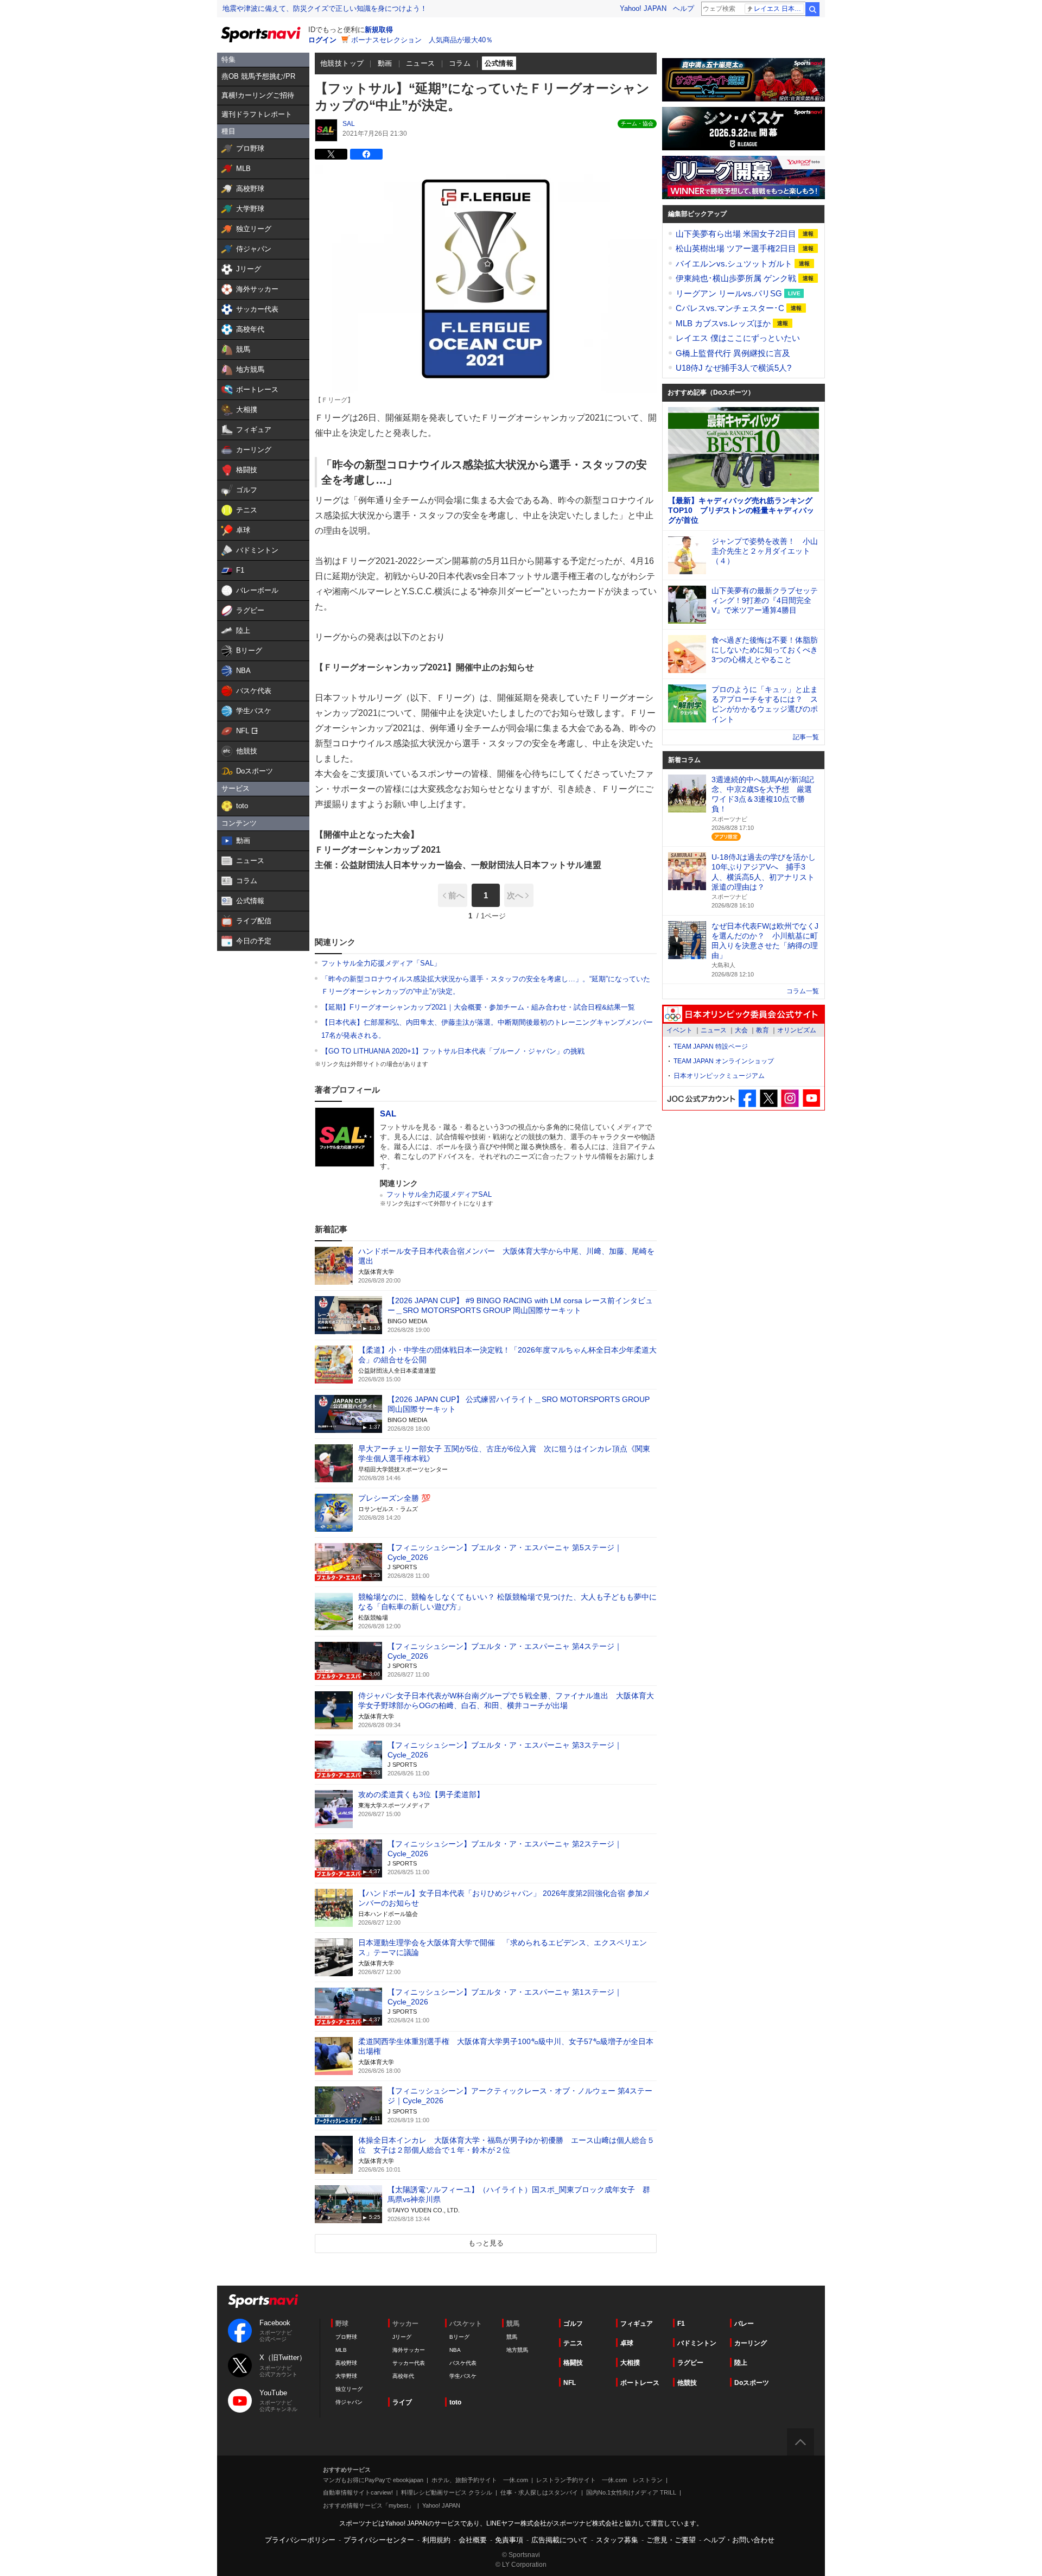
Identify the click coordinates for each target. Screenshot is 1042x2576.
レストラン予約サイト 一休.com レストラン (599, 2480)
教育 (763, 1030)
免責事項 (509, 2540)
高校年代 (403, 2376)
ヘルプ (684, 8)
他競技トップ (342, 63)
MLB (341, 2350)
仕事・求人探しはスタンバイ (539, 2492)
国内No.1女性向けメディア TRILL (631, 2492)
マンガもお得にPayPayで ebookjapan (373, 2480)
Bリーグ (459, 2337)
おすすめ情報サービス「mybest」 (368, 2505)
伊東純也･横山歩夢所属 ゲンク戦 (737, 278)
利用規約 (436, 2540)
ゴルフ (573, 2324)
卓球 (627, 2343)
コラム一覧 (803, 991)
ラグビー (690, 2363)
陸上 (741, 2363)
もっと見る (486, 2243)
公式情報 (499, 63)
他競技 (687, 2383)
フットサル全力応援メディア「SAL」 (381, 963)
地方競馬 (517, 2350)
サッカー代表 (409, 2363)
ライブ (402, 2402)
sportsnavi (263, 2301)
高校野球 (346, 2363)
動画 (385, 63)
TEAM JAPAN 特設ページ (711, 1046)
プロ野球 (346, 2337)
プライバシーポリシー (300, 2540)
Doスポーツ (752, 2383)
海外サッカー (409, 2350)
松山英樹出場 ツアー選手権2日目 (737, 248)
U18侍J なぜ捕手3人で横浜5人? (733, 368)
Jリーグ (402, 2337)
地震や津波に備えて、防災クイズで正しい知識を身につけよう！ (325, 8)
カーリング (751, 2343)
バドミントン (697, 2343)
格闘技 (573, 2363)
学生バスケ (463, 2376)
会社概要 (473, 2540)
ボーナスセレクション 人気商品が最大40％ (422, 40)
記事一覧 (806, 737)
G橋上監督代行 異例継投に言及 (733, 353)
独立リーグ (349, 2389)
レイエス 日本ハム (779, 9)
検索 (812, 9)
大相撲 (630, 2363)
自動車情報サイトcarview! (358, 2492)
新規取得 (379, 30)
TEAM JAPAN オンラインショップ (724, 1061)
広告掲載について (560, 2540)
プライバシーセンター (379, 2540)
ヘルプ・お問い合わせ (739, 2540)
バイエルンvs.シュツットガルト (735, 264)
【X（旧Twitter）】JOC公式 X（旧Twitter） (769, 1098)
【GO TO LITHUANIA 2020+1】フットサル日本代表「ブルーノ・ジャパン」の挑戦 (453, 1051)
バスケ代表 (463, 2363)
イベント (679, 1030)
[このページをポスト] (331, 154)
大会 (741, 1030)
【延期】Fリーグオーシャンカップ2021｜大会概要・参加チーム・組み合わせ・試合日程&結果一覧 (478, 1007)
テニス (573, 2343)
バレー (744, 2324)
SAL (349, 124)
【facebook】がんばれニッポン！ (748, 1098)
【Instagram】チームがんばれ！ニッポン (790, 1098)
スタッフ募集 (617, 2540)
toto (455, 2402)
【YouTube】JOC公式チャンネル (811, 1098)
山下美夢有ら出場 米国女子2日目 (737, 234)
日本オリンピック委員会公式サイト (744, 1014)
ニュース (421, 63)
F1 (681, 2324)
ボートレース (640, 2383)
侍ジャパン (349, 2402)
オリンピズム (797, 1030)
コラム (460, 63)
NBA (455, 2350)
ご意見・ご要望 (671, 2540)
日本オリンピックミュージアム (719, 1076)
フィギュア (637, 2324)
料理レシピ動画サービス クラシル (447, 2492)
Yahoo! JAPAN (643, 8)
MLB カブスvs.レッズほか (724, 323)
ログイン (322, 40)
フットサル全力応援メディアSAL (439, 1194)
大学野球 (346, 2376)
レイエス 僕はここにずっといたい (738, 338)
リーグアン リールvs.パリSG (730, 293)
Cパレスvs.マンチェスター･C (731, 308)
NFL (570, 2383)
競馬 (512, 2337)
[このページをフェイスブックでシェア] (366, 154)
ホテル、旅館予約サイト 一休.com (480, 2480)
